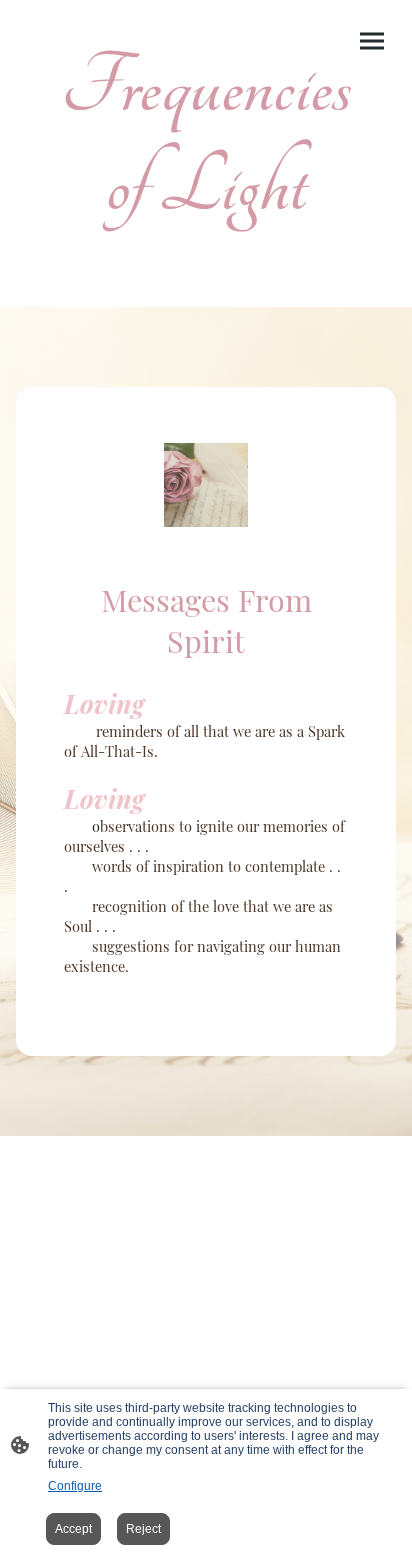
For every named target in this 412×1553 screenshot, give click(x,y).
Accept (73, 1529)
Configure (75, 1486)
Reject (143, 1529)
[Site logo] (206, 250)
